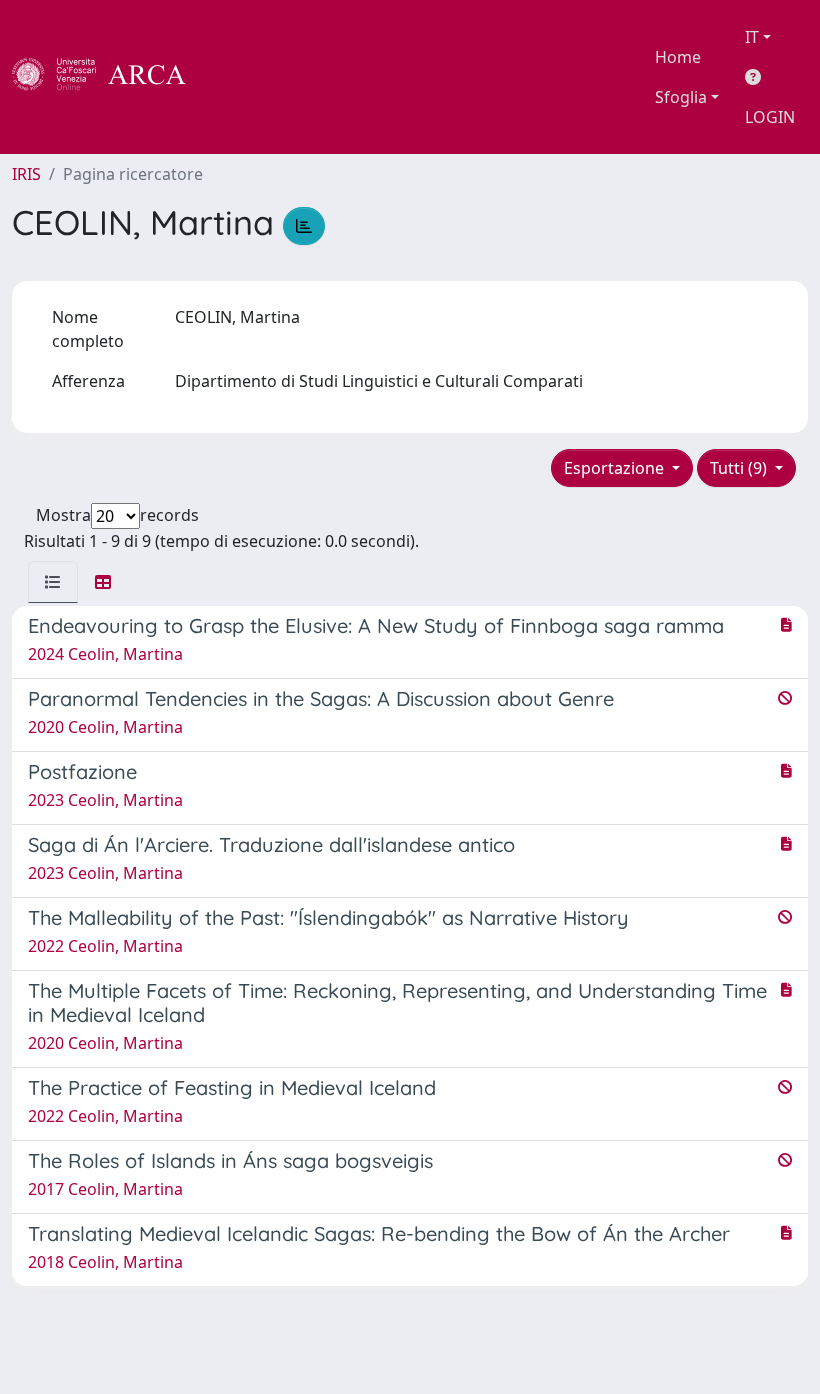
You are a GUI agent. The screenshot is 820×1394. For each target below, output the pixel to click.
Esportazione (616, 468)
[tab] (53, 582)
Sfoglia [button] (681, 97)
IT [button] (752, 37)
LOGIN (770, 117)
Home (678, 57)
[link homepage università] (240, 77)
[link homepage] (110, 77)
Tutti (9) (740, 468)
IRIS (26, 174)
